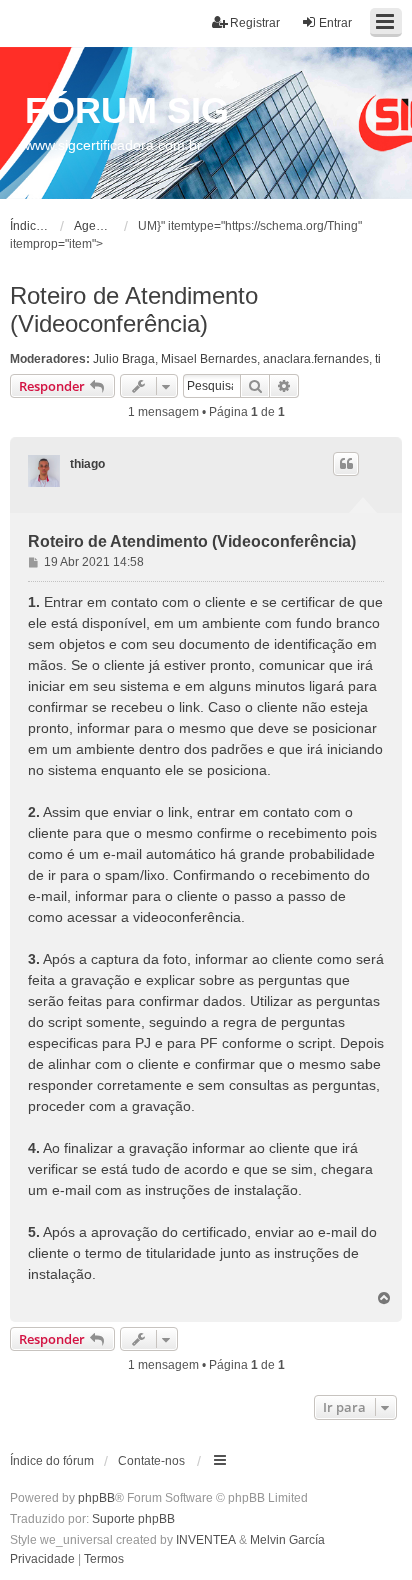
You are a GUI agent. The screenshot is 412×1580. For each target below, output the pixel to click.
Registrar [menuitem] (255, 23)
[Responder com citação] (346, 464)
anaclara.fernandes (316, 359)
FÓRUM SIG (127, 110)
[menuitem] (42, 1560)
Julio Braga (124, 359)
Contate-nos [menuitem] (151, 1461)
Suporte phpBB (133, 1519)
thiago (87, 464)
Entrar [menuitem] (335, 23)
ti (378, 359)
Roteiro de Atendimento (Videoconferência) (134, 309)
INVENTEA (206, 1540)
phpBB (96, 1498)
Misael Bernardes (209, 359)
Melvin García (287, 1540)
